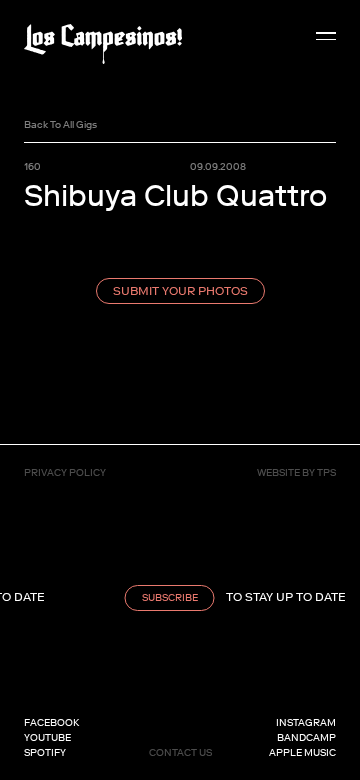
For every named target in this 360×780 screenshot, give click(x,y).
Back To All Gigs (60, 124)
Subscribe (167, 597)
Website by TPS (296, 472)
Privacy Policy (65, 472)
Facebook (51, 722)
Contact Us (180, 752)
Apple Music (302, 752)
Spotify (45, 752)
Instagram (306, 722)
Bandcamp (306, 737)
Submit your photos (180, 291)
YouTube (47, 737)
